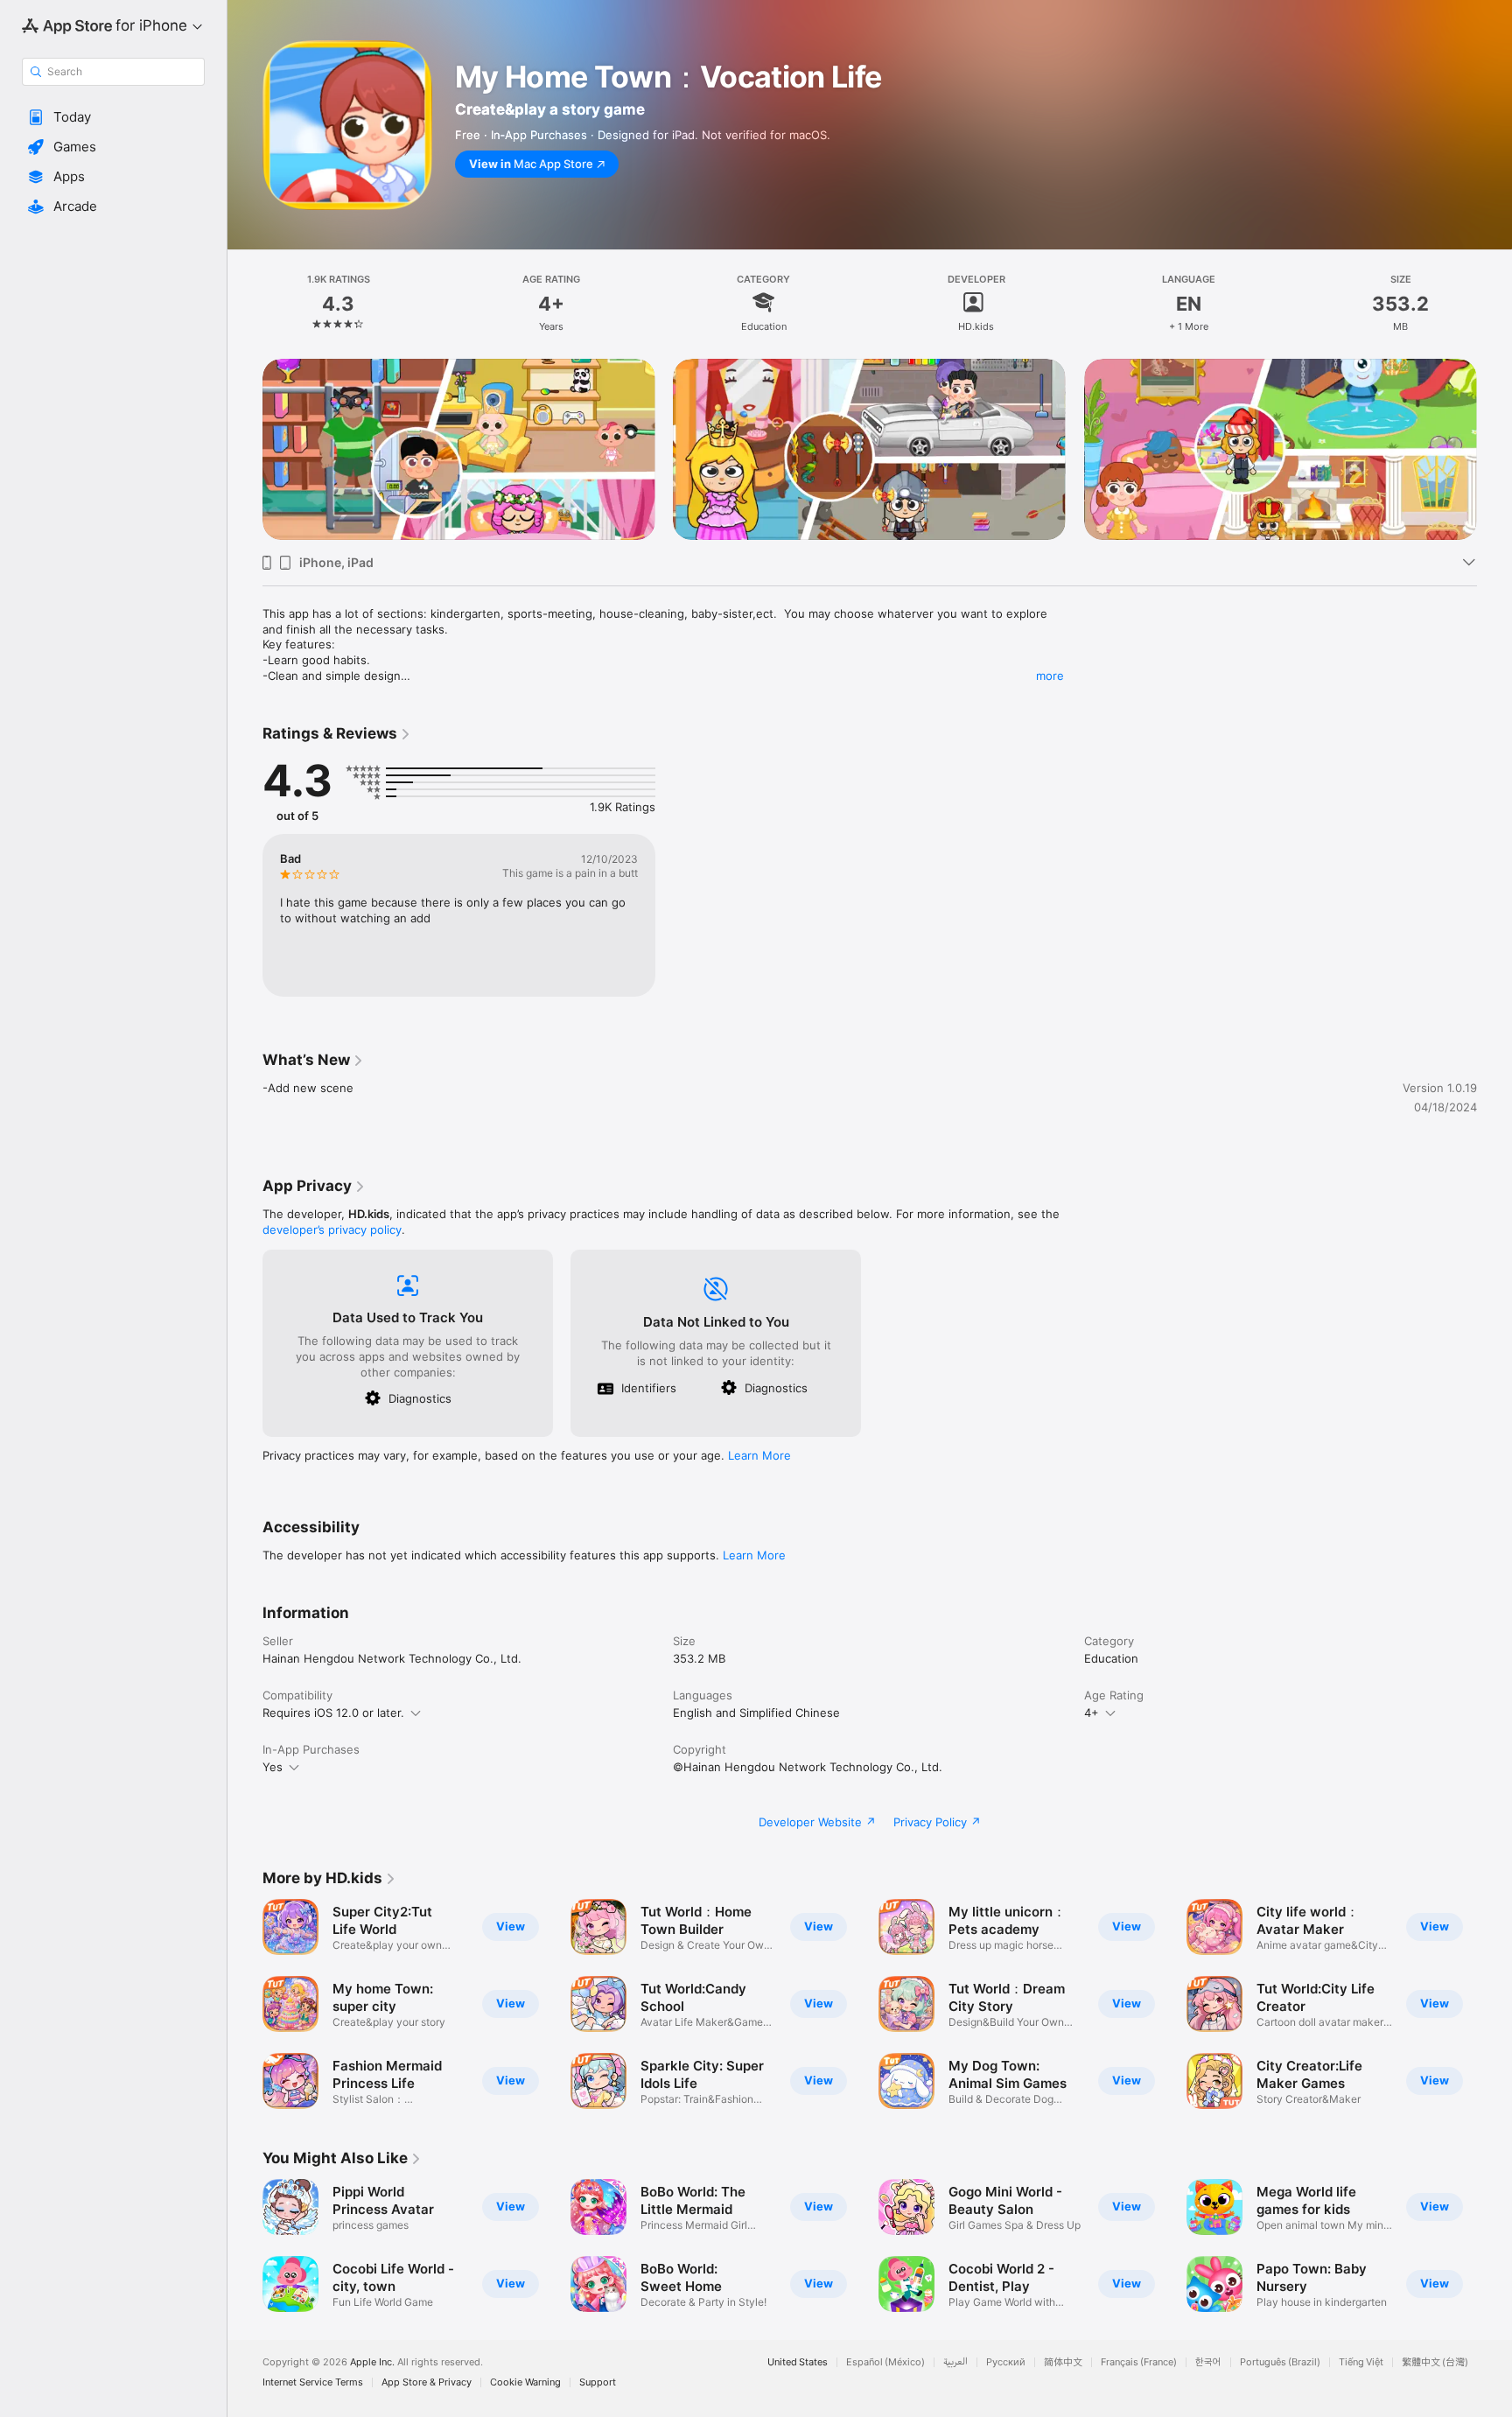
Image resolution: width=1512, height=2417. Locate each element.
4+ (1092, 1713)
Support (598, 2382)
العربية (955, 2362)
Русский (1006, 2362)
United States (798, 2362)
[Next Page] (1494, 450)
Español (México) (885, 2362)
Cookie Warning (525, 2382)
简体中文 (1063, 2362)
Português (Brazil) (1280, 2362)
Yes (273, 1767)
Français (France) (1139, 2362)
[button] (113, 117)
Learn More (759, 1455)
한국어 (1208, 2362)
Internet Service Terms (313, 2382)
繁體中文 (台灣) (1435, 2362)
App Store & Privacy (427, 2382)
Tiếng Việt (1361, 2362)
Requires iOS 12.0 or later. (333, 1713)
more (1050, 676)
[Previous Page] (245, 450)
